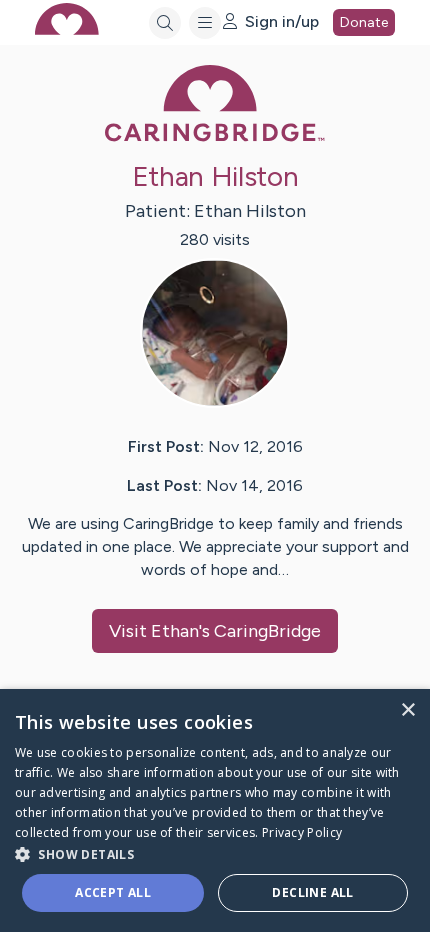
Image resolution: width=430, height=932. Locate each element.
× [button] (407, 710)
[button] (215, 853)
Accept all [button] (113, 892)
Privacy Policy (302, 832)
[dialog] (215, 810)
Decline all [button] (312, 892)
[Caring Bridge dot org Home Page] (215, 137)
